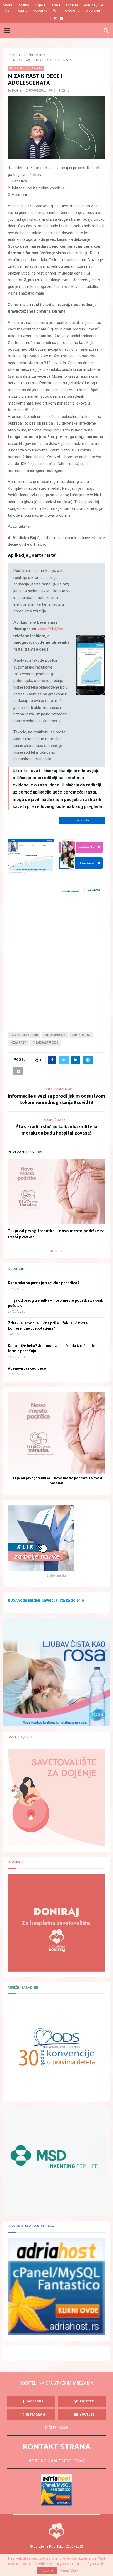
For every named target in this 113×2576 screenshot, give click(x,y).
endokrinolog (55, 1035)
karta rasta (81, 1035)
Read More (70, 2570)
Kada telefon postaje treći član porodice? (44, 1283)
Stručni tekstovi (19, 68)
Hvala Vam (56, 8)
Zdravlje (37, 68)
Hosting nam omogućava (31, 2226)
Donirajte (17, 1862)
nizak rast (18, 1043)
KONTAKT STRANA (57, 2447)
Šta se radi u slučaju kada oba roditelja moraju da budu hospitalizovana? (57, 1130)
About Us (7, 8)
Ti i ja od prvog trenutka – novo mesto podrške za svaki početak (56, 1234)
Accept (47, 2570)
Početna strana (23, 8)
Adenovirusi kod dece (27, 1368)
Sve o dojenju (20, 1737)
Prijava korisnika (40, 8)
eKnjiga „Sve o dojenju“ (94, 8)
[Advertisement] (56, 961)
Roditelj (18, 90)
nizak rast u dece (46, 1043)
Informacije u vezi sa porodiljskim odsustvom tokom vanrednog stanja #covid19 (56, 1099)
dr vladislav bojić (24, 1035)
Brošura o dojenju (72, 8)
